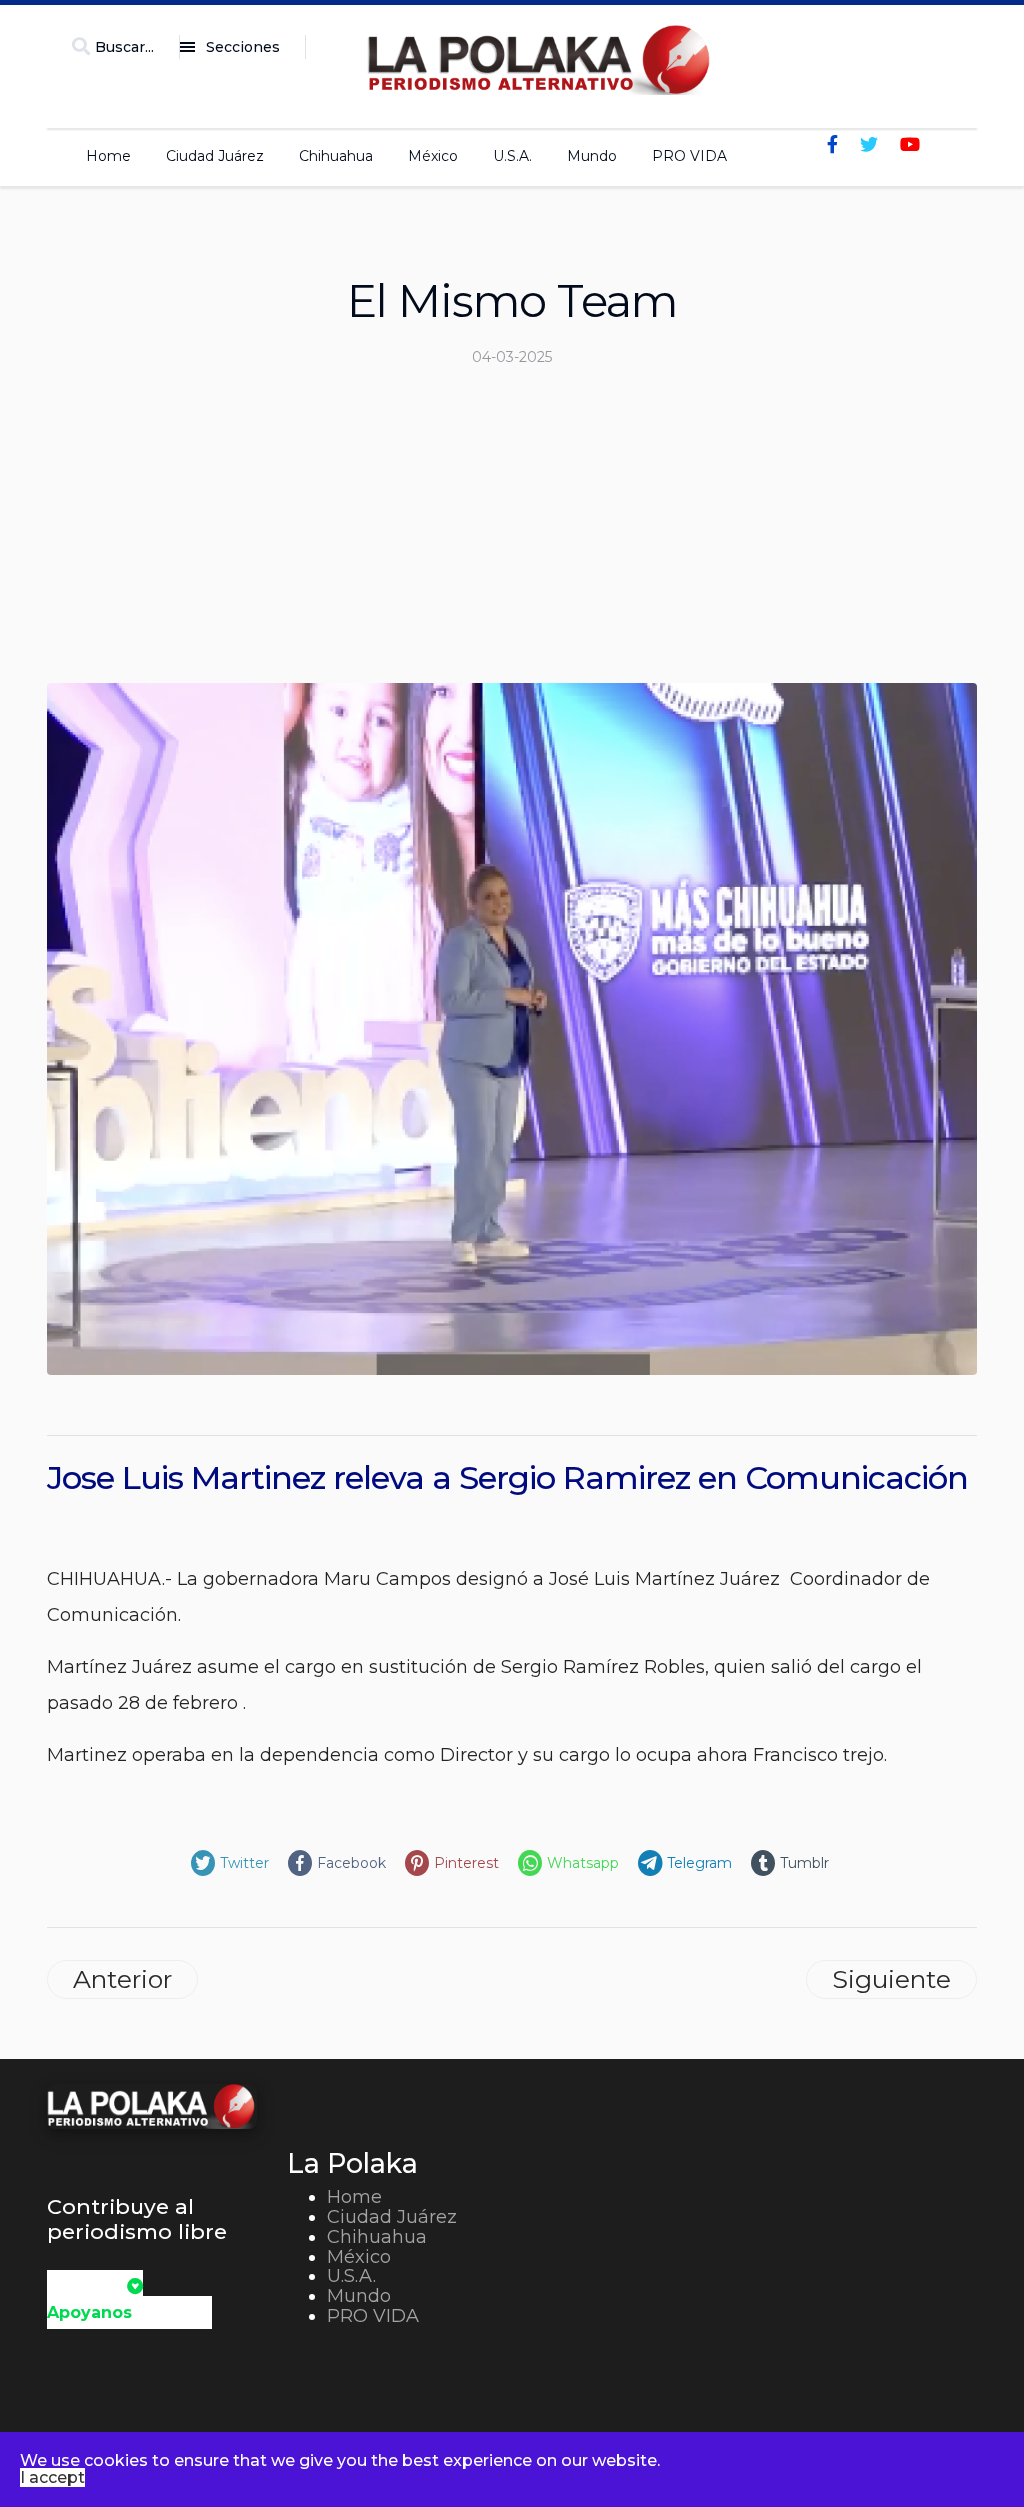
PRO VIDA (689, 156)
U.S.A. (512, 156)
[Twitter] (869, 145)
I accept (52, 2477)
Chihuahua (336, 156)
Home (108, 156)
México (433, 156)
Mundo (592, 156)
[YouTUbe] (910, 145)
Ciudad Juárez (215, 156)
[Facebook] (832, 145)
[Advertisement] (512, 533)
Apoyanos (89, 2312)
